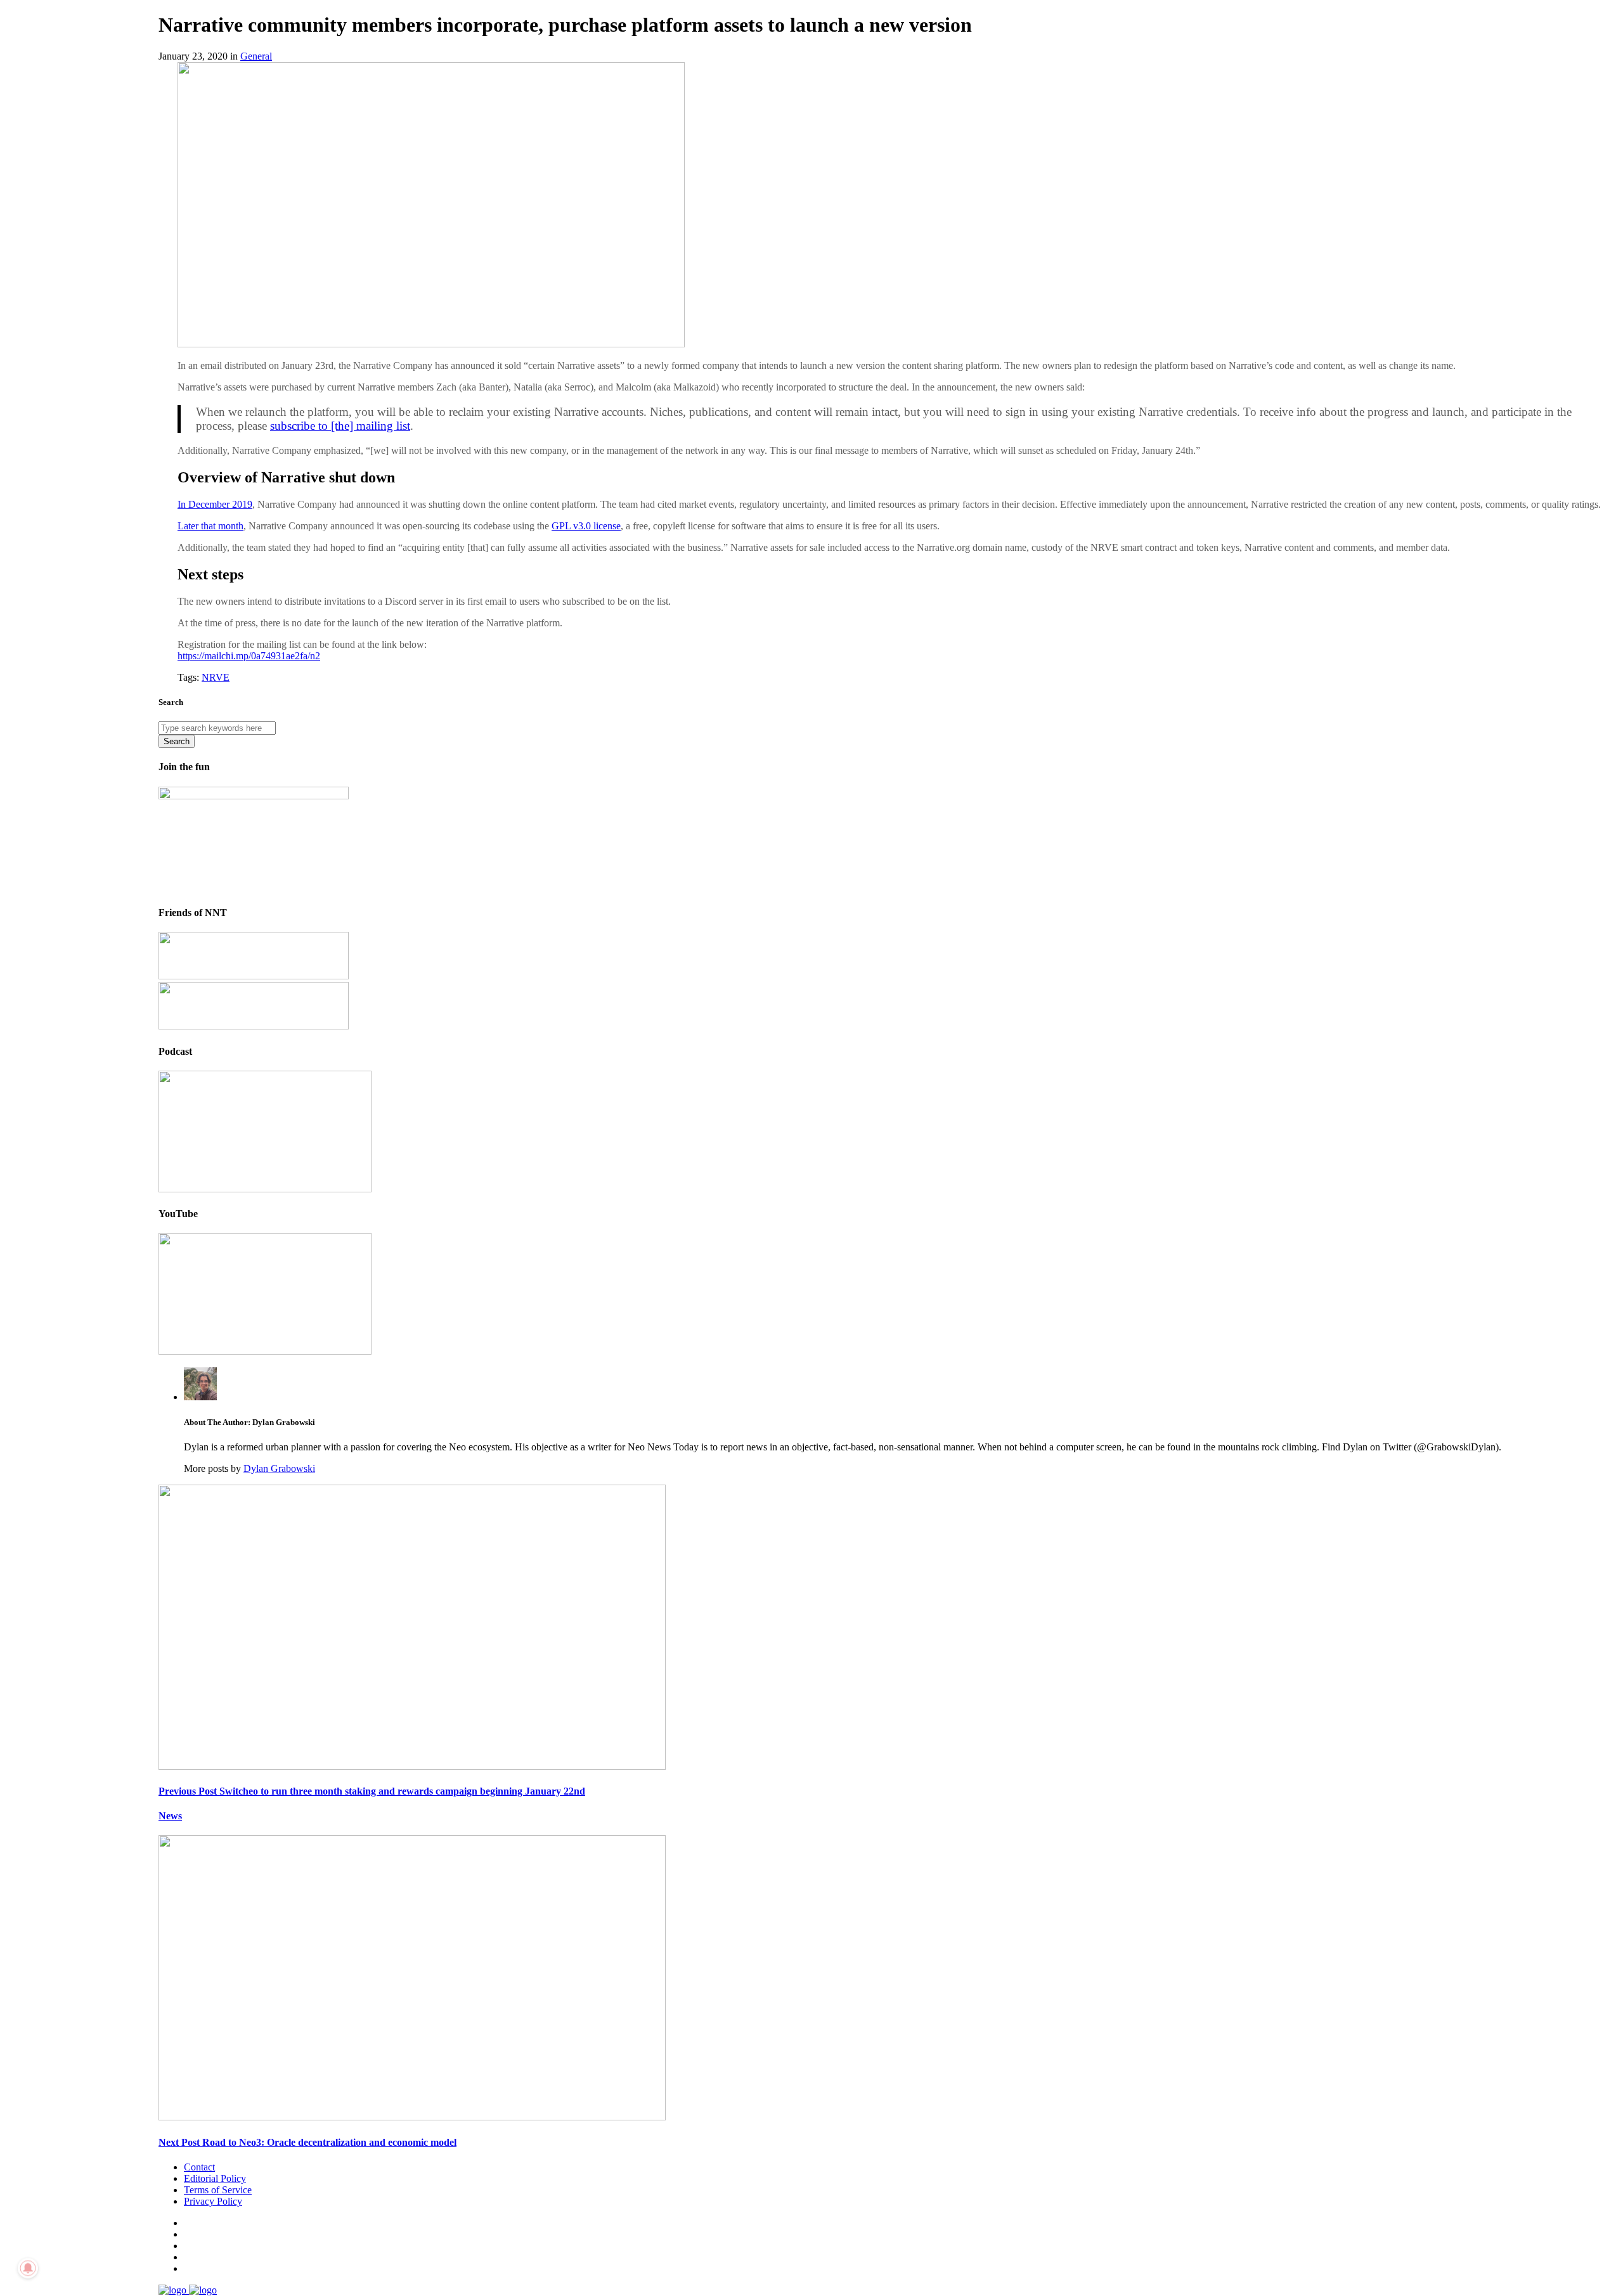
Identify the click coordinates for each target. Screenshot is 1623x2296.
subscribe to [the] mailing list (340, 426)
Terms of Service (218, 2190)
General (256, 56)
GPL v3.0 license (586, 526)
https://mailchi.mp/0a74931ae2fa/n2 (249, 656)
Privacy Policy (213, 2201)
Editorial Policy (215, 2178)
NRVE (216, 677)
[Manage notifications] (28, 2268)
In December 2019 (215, 504)
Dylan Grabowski (279, 1468)
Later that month (210, 526)
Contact (199, 2167)
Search (177, 741)
